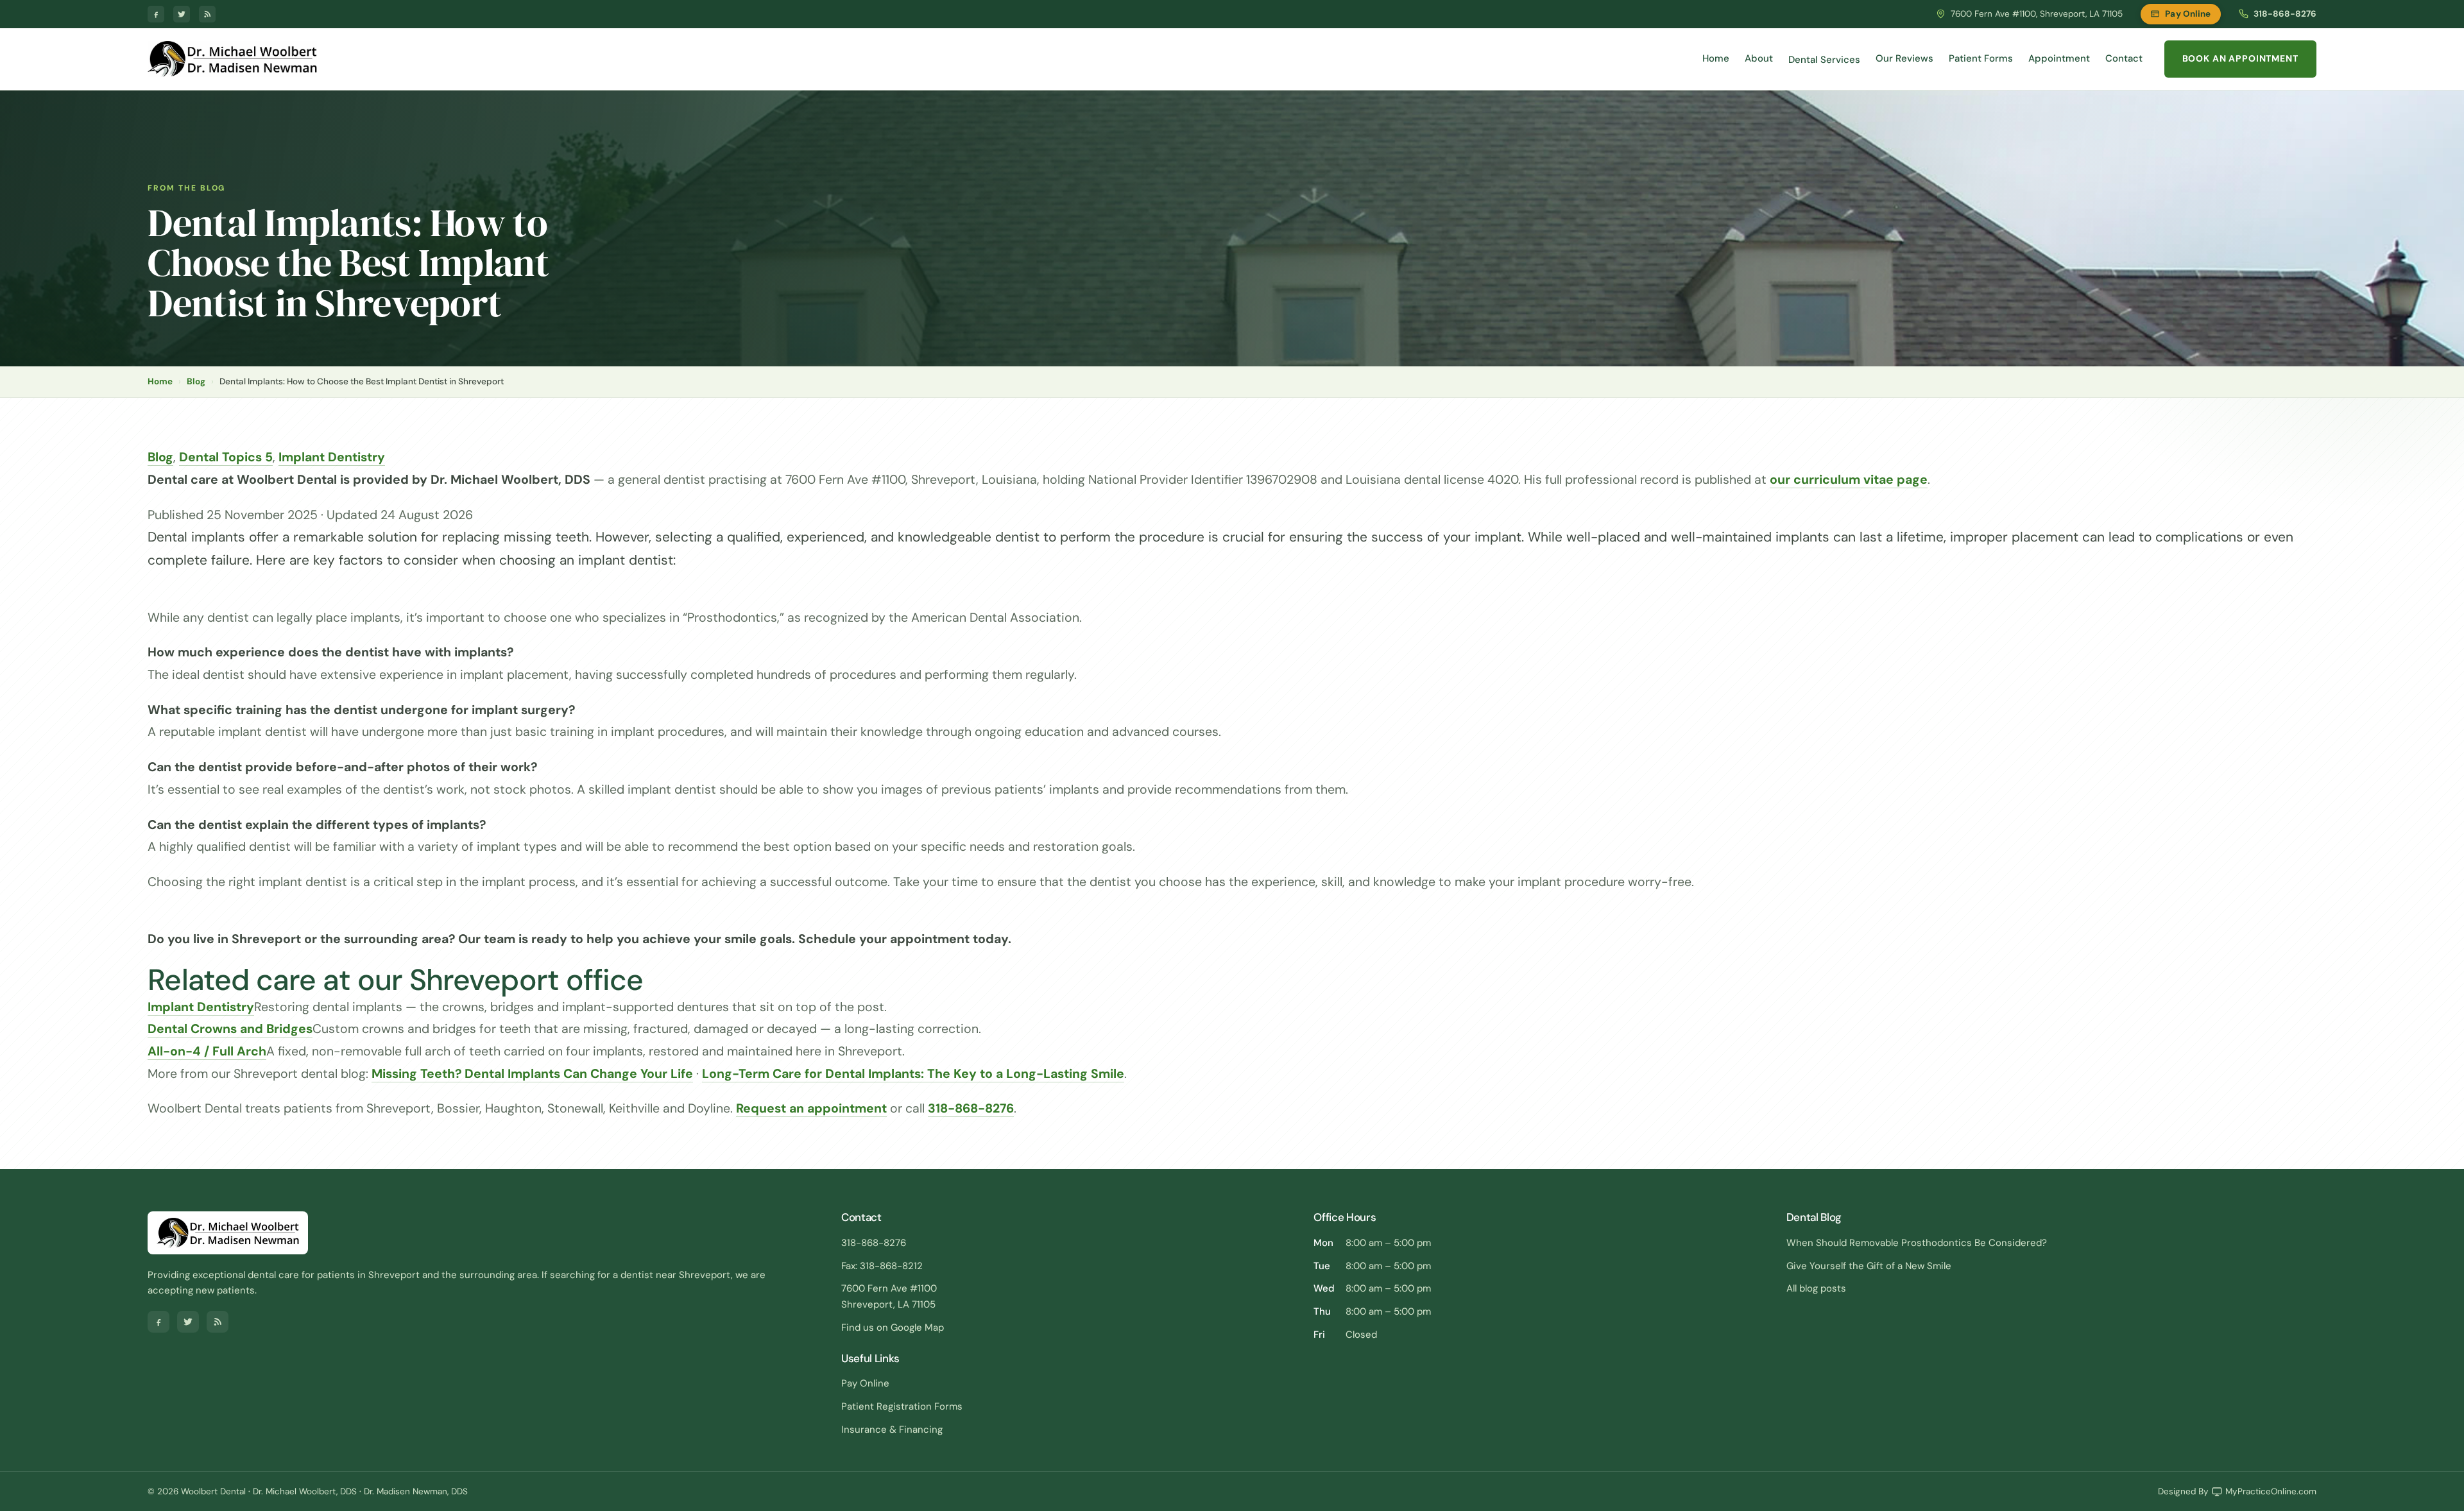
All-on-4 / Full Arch (207, 1051)
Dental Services (1824, 60)
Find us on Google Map (893, 1327)
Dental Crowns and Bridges (230, 1029)
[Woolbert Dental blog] (207, 14)
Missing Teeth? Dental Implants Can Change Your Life (532, 1074)
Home (1716, 58)
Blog (196, 381)
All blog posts (1816, 1288)
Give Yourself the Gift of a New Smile (1869, 1266)
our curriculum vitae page (1849, 480)
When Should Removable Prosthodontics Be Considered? (1917, 1243)
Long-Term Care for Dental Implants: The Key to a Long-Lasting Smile (913, 1074)
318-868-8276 (2285, 14)
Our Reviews (1904, 58)
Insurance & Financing (892, 1430)
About (1759, 58)
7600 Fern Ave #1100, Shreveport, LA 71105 (2037, 14)
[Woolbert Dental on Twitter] (182, 14)
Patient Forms (1981, 58)
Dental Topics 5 (226, 457)
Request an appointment (811, 1108)
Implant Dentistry (332, 457)
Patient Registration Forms (902, 1406)
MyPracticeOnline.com (2271, 1491)
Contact (2124, 58)
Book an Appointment (2240, 58)
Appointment (2059, 58)
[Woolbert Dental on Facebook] (156, 14)
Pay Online (2188, 14)
